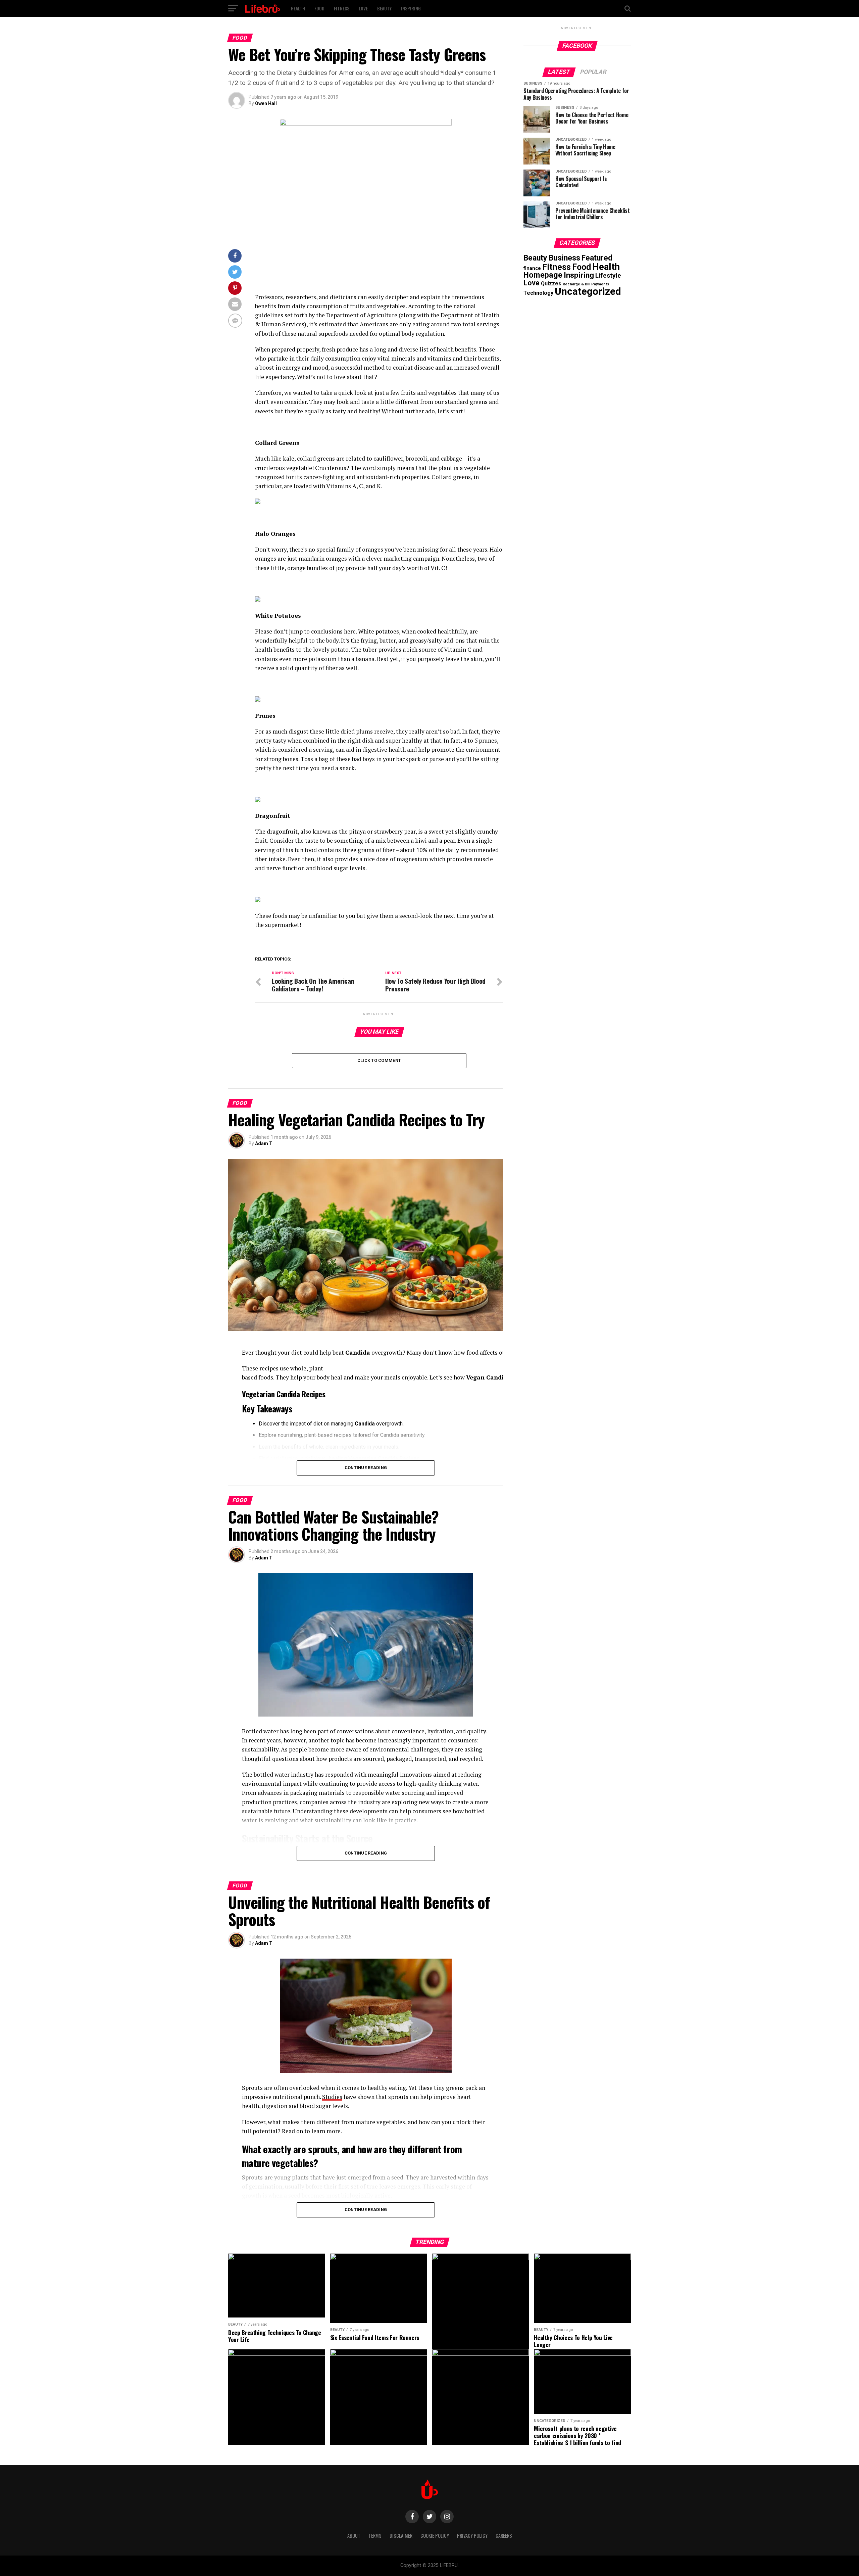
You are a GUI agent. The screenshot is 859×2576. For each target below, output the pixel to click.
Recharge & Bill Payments (586, 284)
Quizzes (551, 284)
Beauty (384, 8)
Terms (375, 2536)
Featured (597, 258)
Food (319, 8)
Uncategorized (588, 291)
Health (298, 8)
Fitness (342, 8)
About (354, 2536)
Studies (332, 2097)
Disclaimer (401, 2536)
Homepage (543, 275)
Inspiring (411, 8)
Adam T (264, 1143)
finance (532, 268)
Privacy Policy (472, 2536)
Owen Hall (266, 103)
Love (363, 8)
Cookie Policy (435, 2536)
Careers (504, 2536)
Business (564, 258)
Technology (538, 293)
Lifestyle (608, 275)
